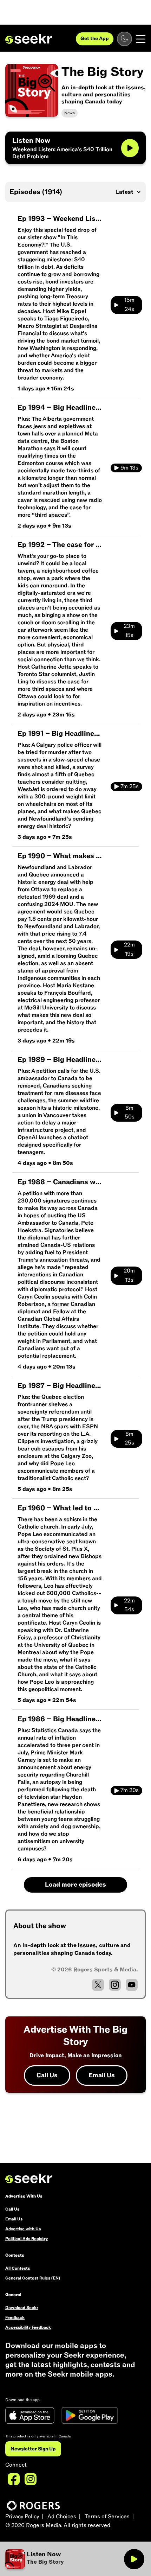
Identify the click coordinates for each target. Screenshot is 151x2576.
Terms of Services (107, 2517)
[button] (64, 2559)
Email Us (102, 2075)
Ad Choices (62, 2517)
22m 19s (129, 949)
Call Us (47, 2075)
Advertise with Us (23, 2229)
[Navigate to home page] (29, 39)
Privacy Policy (22, 2517)
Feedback (15, 2317)
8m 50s (130, 1112)
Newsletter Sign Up (33, 2449)
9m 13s (129, 468)
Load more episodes (75, 1885)
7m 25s (130, 786)
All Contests (18, 2268)
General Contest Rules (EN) (33, 2278)
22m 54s (129, 1605)
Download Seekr (22, 2308)
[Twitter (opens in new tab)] (98, 1985)
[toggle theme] (124, 39)
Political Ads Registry (27, 2239)
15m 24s (129, 305)
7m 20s (130, 1790)
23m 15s (129, 631)
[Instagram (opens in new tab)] (115, 1985)
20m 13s (129, 1275)
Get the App (95, 39)
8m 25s (129, 1439)
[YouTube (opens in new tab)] (132, 1985)
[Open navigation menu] (141, 39)
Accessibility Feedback (28, 2327)
